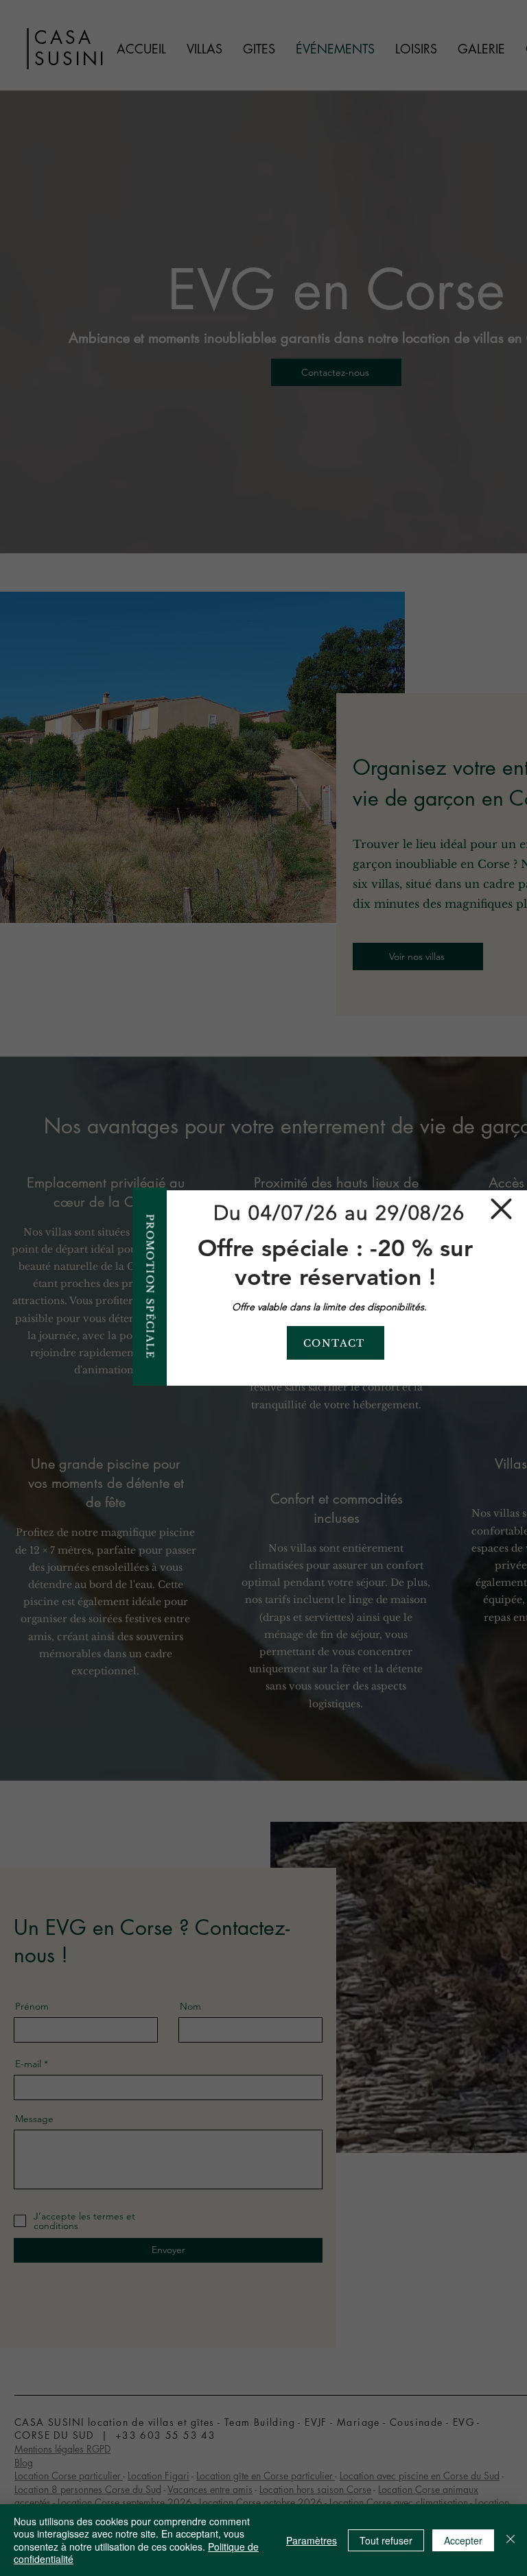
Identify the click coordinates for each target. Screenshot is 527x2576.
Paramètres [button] (312, 2540)
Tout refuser (386, 2540)
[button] (501, 1209)
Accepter (463, 2540)
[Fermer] (511, 2540)
